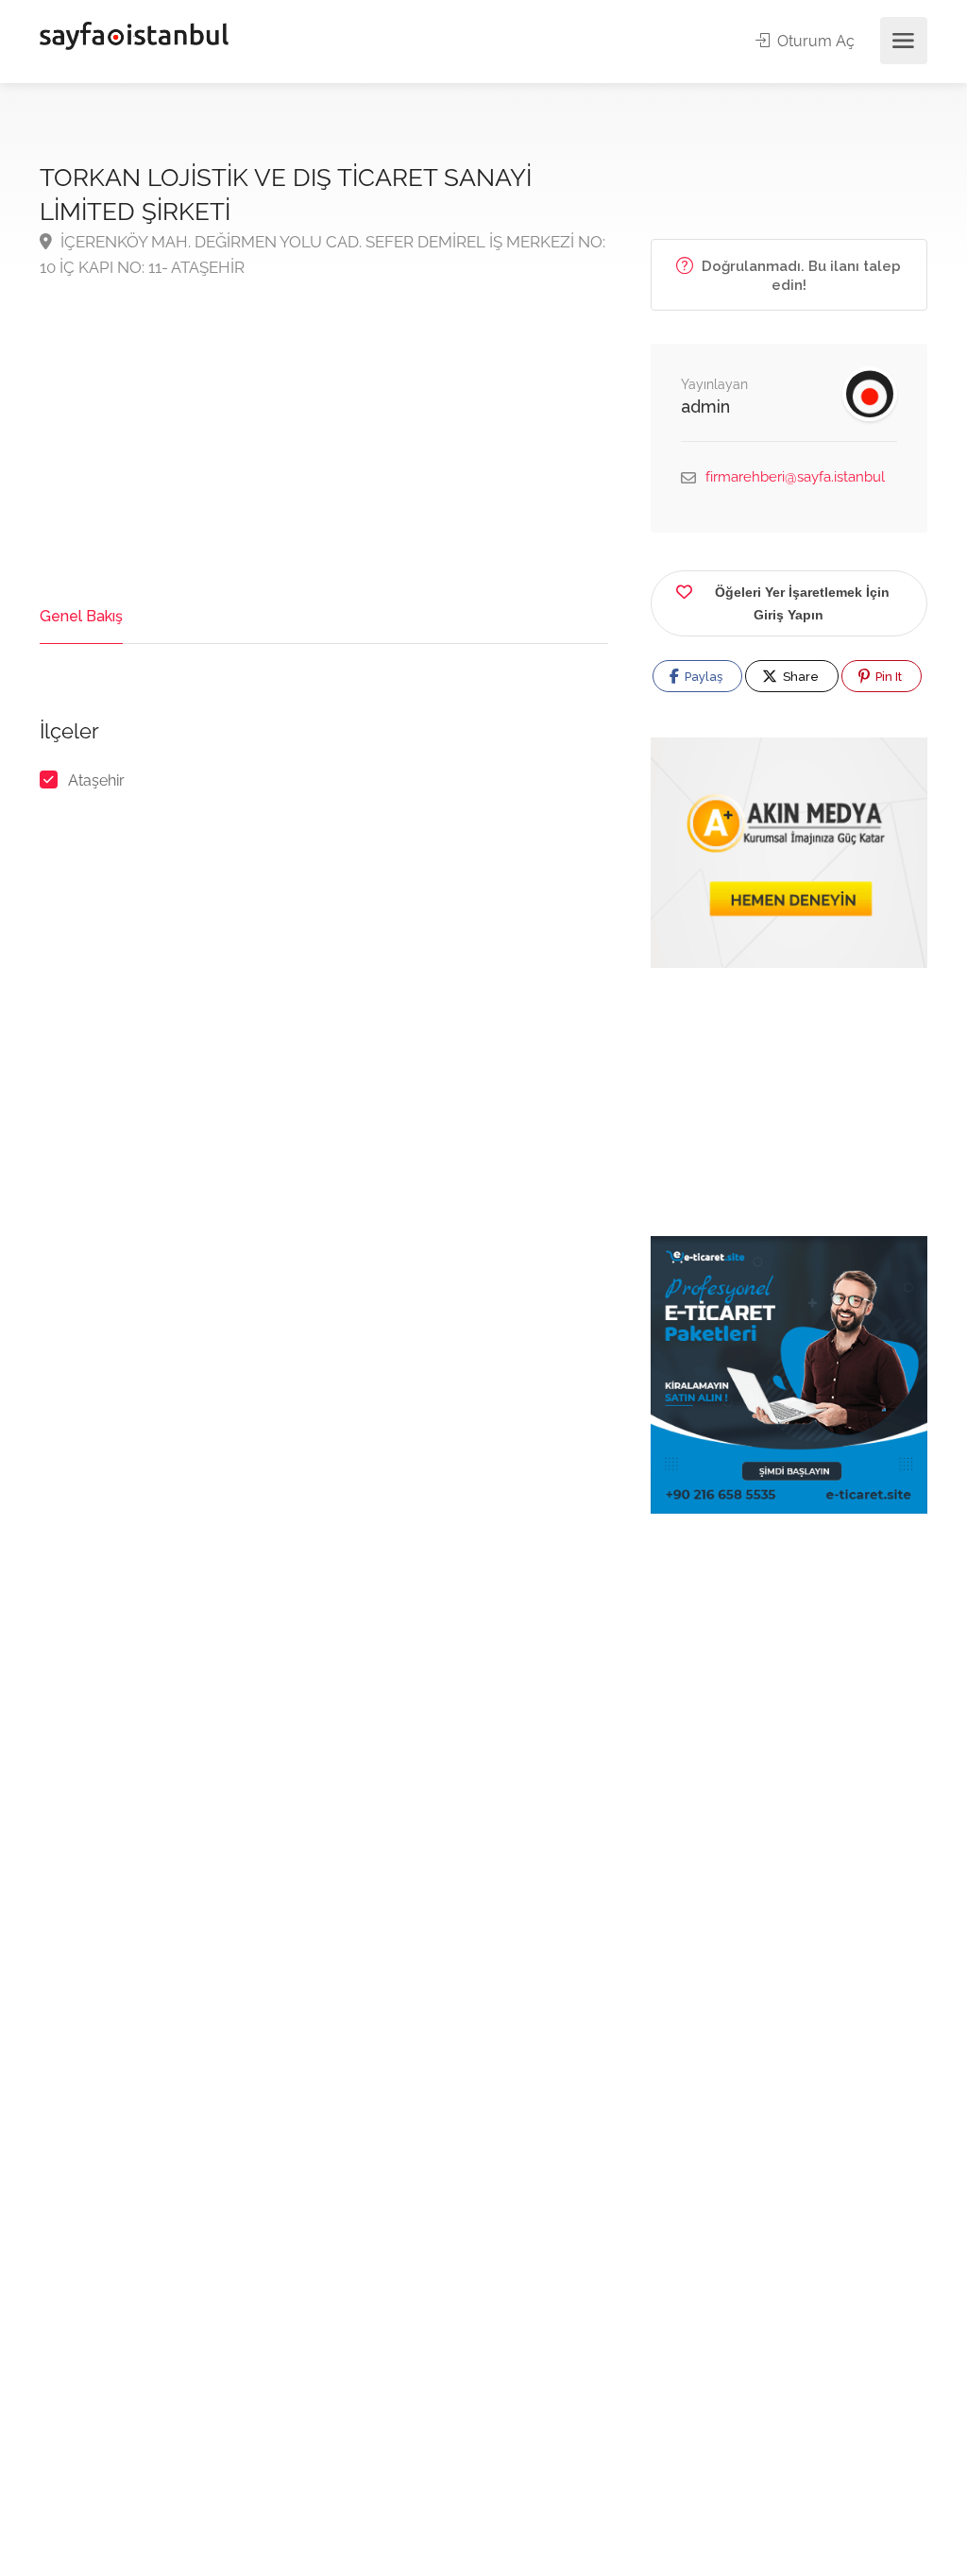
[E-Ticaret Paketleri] (789, 1373)
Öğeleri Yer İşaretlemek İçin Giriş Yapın (802, 603)
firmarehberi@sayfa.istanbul (795, 477)
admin (705, 407)
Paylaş (702, 677)
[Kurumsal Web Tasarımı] (789, 853)
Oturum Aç (814, 41)
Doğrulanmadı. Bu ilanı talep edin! (799, 276)
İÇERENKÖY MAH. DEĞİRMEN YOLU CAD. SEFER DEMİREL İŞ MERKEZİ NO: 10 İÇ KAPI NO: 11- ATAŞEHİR (322, 254)
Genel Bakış (81, 616)
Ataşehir (96, 780)
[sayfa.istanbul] (134, 34)
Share (799, 677)
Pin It (887, 677)
